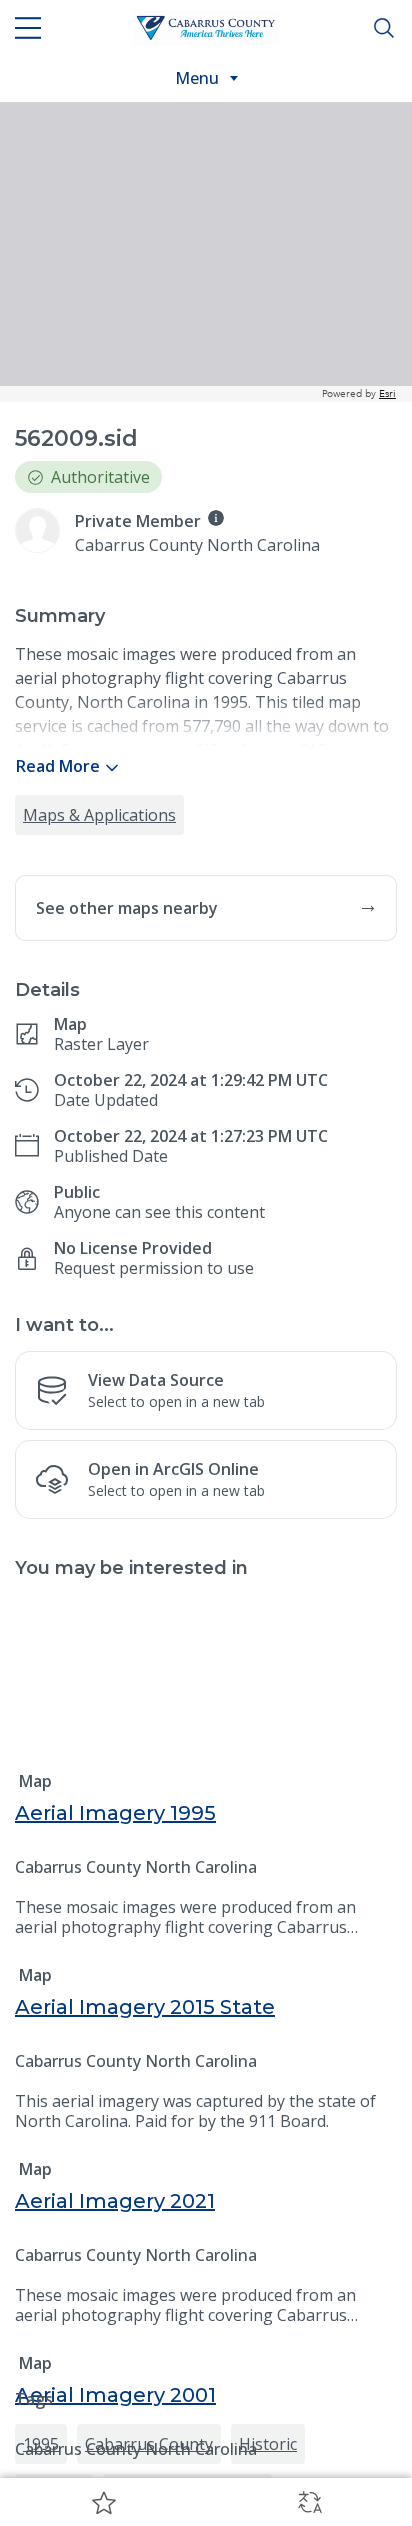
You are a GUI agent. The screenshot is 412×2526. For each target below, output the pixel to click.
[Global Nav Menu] (28, 28)
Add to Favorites (103, 2502)
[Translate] (309, 2502)
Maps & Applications (99, 815)
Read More (58, 766)
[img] (216, 518)
